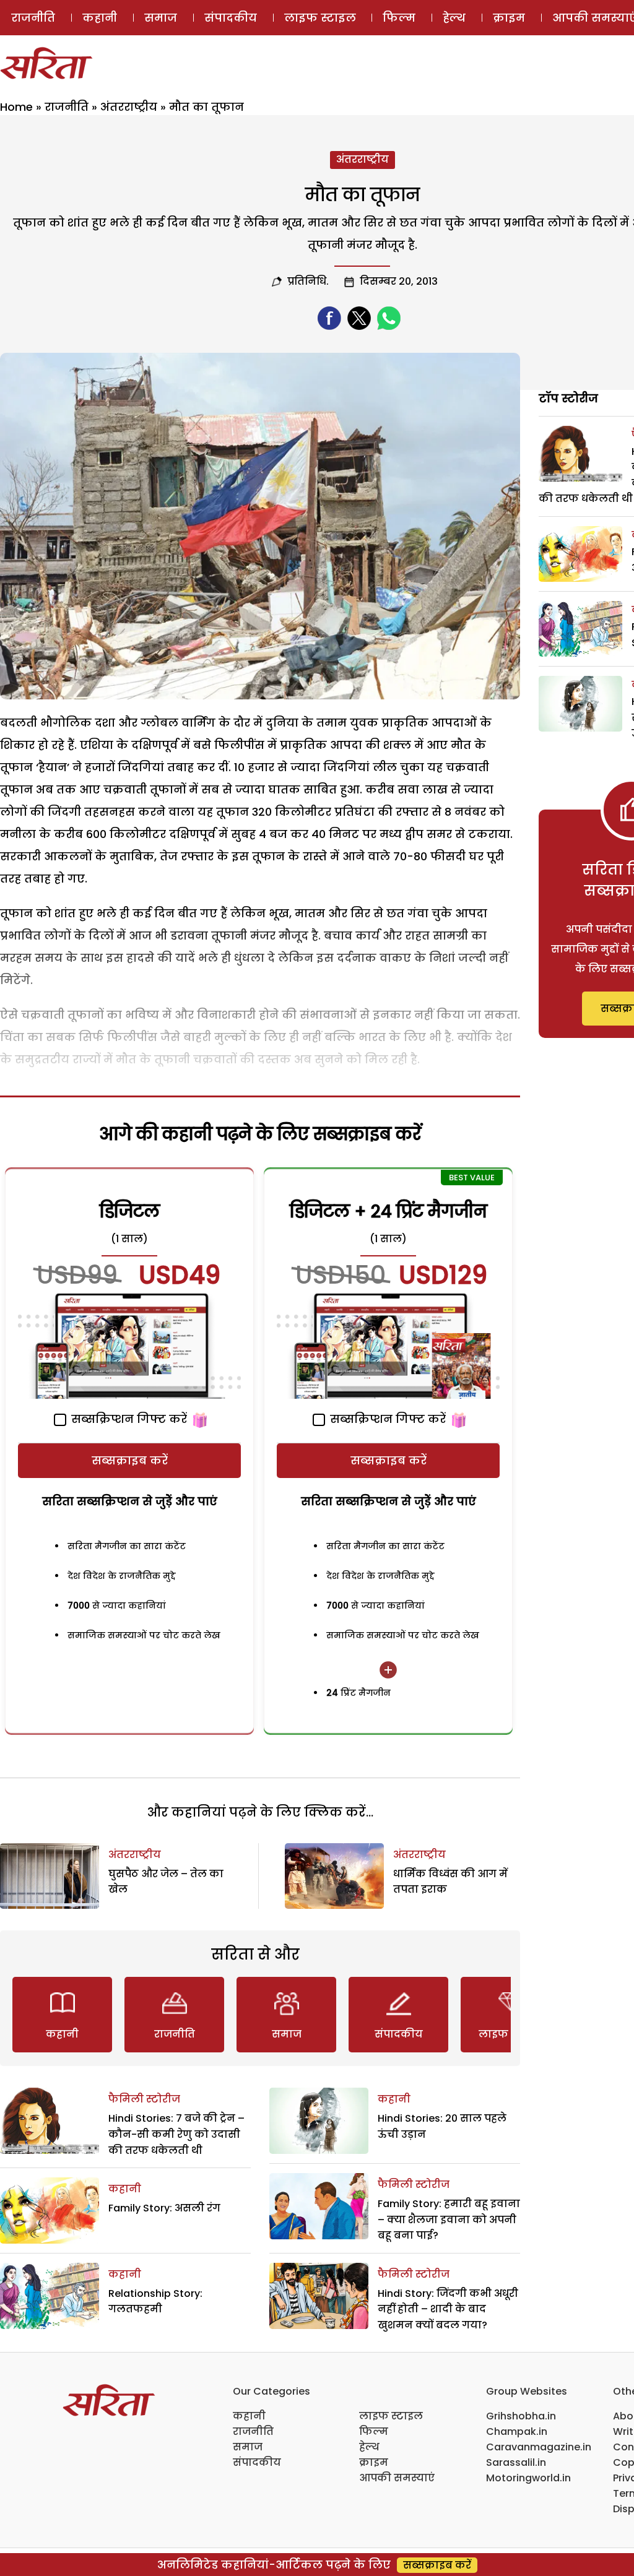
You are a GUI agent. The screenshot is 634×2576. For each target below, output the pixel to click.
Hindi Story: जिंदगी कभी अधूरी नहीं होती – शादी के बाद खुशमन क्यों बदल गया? (448, 2309)
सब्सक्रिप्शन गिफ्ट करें (128, 1419)
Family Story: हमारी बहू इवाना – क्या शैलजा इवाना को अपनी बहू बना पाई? (449, 2219)
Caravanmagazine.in (539, 2447)
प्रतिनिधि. (308, 281)
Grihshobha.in (521, 2416)
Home (16, 107)
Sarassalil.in (516, 2462)
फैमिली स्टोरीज (144, 2099)
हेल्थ (454, 18)
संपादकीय (231, 18)
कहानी (100, 18)
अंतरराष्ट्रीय (129, 107)
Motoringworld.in (528, 2478)
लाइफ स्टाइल (320, 18)
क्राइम (509, 18)
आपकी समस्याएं (397, 2478)
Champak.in (517, 2431)
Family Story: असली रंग (164, 2208)
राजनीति (33, 18)
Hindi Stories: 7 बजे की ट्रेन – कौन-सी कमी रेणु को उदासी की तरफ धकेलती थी (176, 2134)
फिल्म (399, 18)
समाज (161, 18)
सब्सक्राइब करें (130, 1460)
